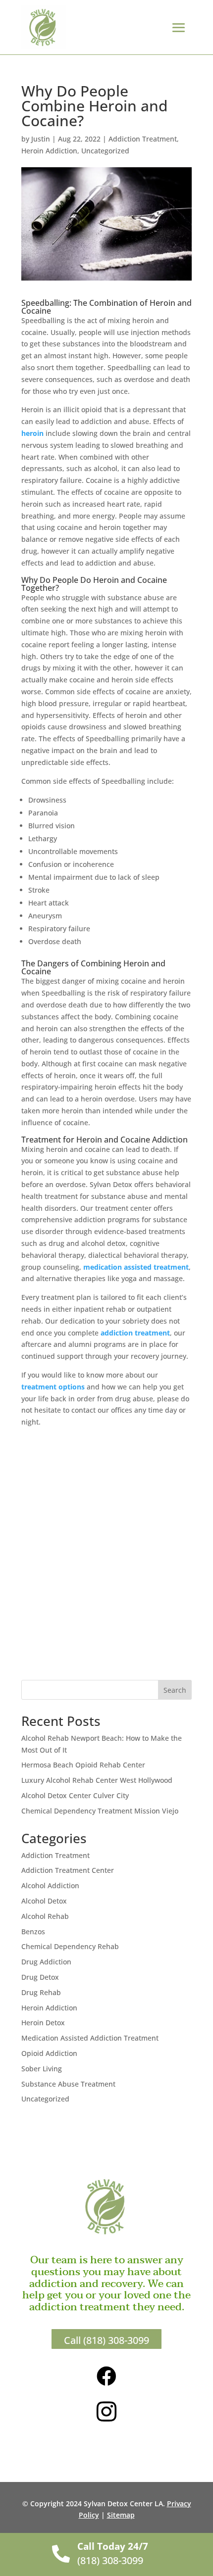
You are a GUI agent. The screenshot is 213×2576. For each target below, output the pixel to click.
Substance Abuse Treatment (68, 2084)
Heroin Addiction (49, 151)
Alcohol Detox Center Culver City (75, 1795)
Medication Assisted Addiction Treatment (90, 2038)
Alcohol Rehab (45, 1916)
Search (175, 1690)
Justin (41, 139)
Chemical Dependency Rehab (70, 1946)
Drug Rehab (41, 1992)
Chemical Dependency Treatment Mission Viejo (100, 1811)
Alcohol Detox (44, 1901)
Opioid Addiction (49, 2053)
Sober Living (42, 2069)
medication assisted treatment (136, 1267)
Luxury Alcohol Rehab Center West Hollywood (97, 1780)
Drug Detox (40, 1977)
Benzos (33, 1932)
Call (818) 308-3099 (106, 2340)
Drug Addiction (46, 1962)
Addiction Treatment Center (68, 1870)
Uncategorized (105, 151)
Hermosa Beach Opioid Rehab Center (83, 1765)
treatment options (53, 1387)
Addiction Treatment (143, 139)
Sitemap (121, 2515)
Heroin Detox (43, 2023)
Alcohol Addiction (50, 1885)
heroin (32, 433)
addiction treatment (135, 1333)
